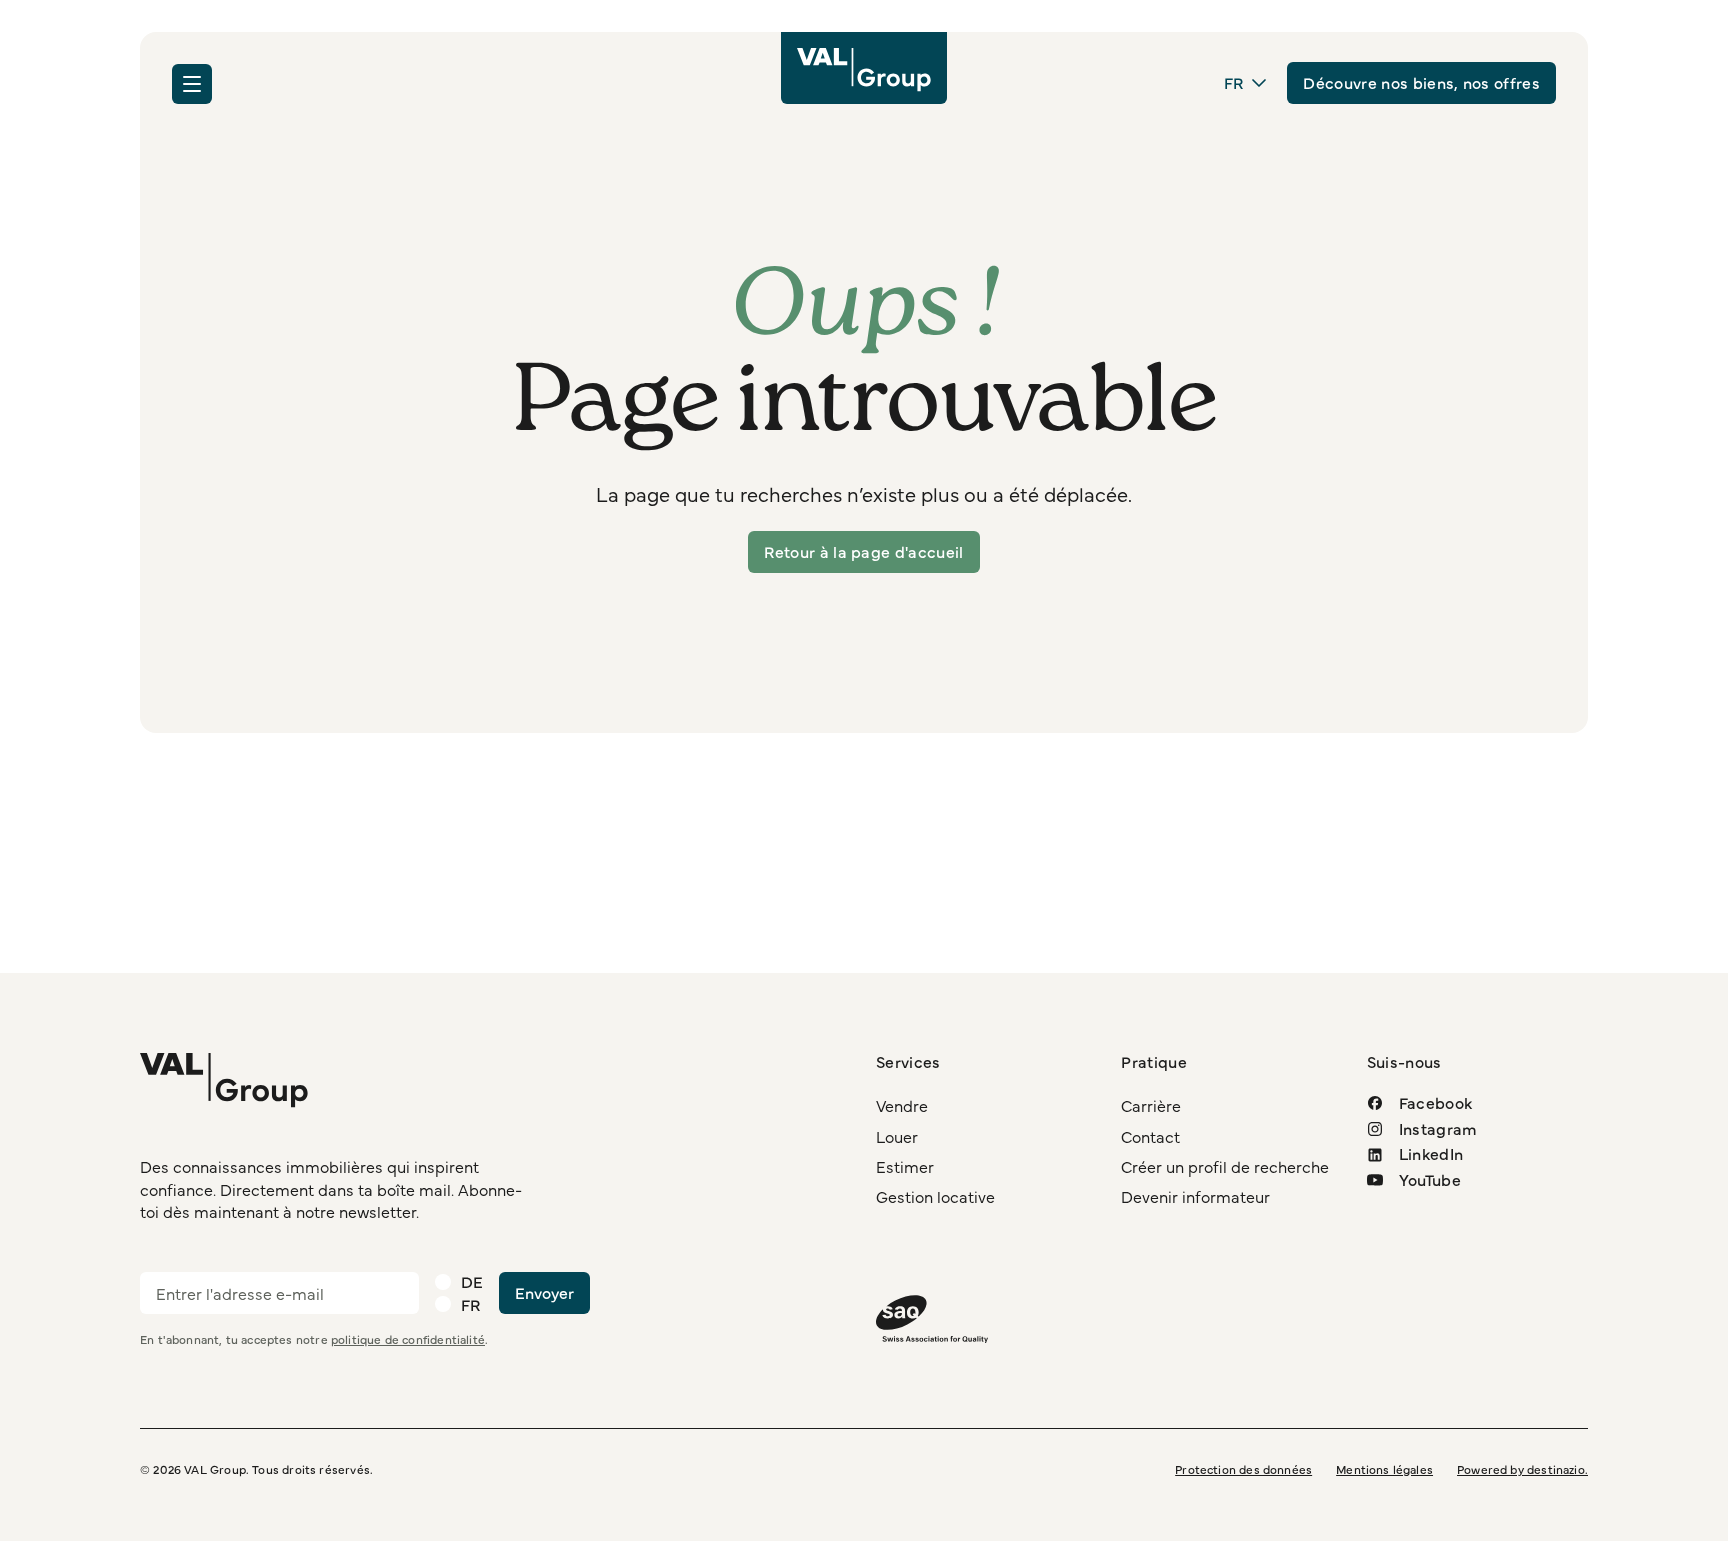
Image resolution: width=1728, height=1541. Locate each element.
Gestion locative (935, 1197)
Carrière (1151, 1106)
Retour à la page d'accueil (863, 551)
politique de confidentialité (408, 1340)
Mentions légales (1384, 1469)
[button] (192, 84)
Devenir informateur (1195, 1197)
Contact (1150, 1136)
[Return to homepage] (864, 68)
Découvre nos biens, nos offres (1421, 82)
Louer (897, 1136)
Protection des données (1243, 1469)
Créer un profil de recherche (1225, 1166)
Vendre (902, 1106)
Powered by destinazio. (1522, 1469)
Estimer (905, 1166)
